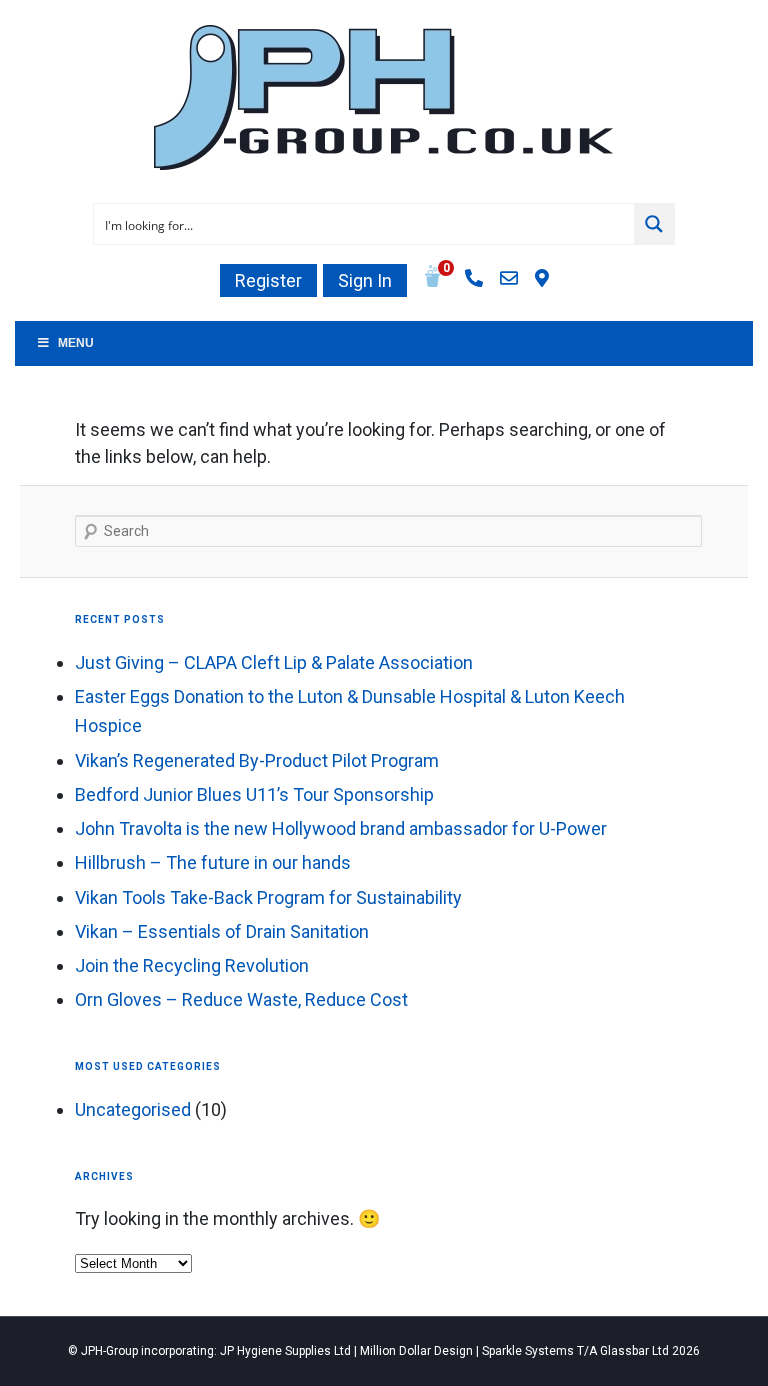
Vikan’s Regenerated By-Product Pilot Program (257, 760)
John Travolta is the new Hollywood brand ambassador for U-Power (341, 828)
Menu (76, 343)
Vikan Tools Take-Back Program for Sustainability (268, 897)
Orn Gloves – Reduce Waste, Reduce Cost (241, 999)
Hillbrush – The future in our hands (213, 862)
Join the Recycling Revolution (192, 965)
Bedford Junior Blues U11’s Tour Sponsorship (254, 794)
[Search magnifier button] (654, 224)
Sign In (365, 280)
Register (268, 280)
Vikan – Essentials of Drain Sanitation (222, 931)
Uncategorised (133, 1109)
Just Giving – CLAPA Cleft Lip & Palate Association (274, 662)
